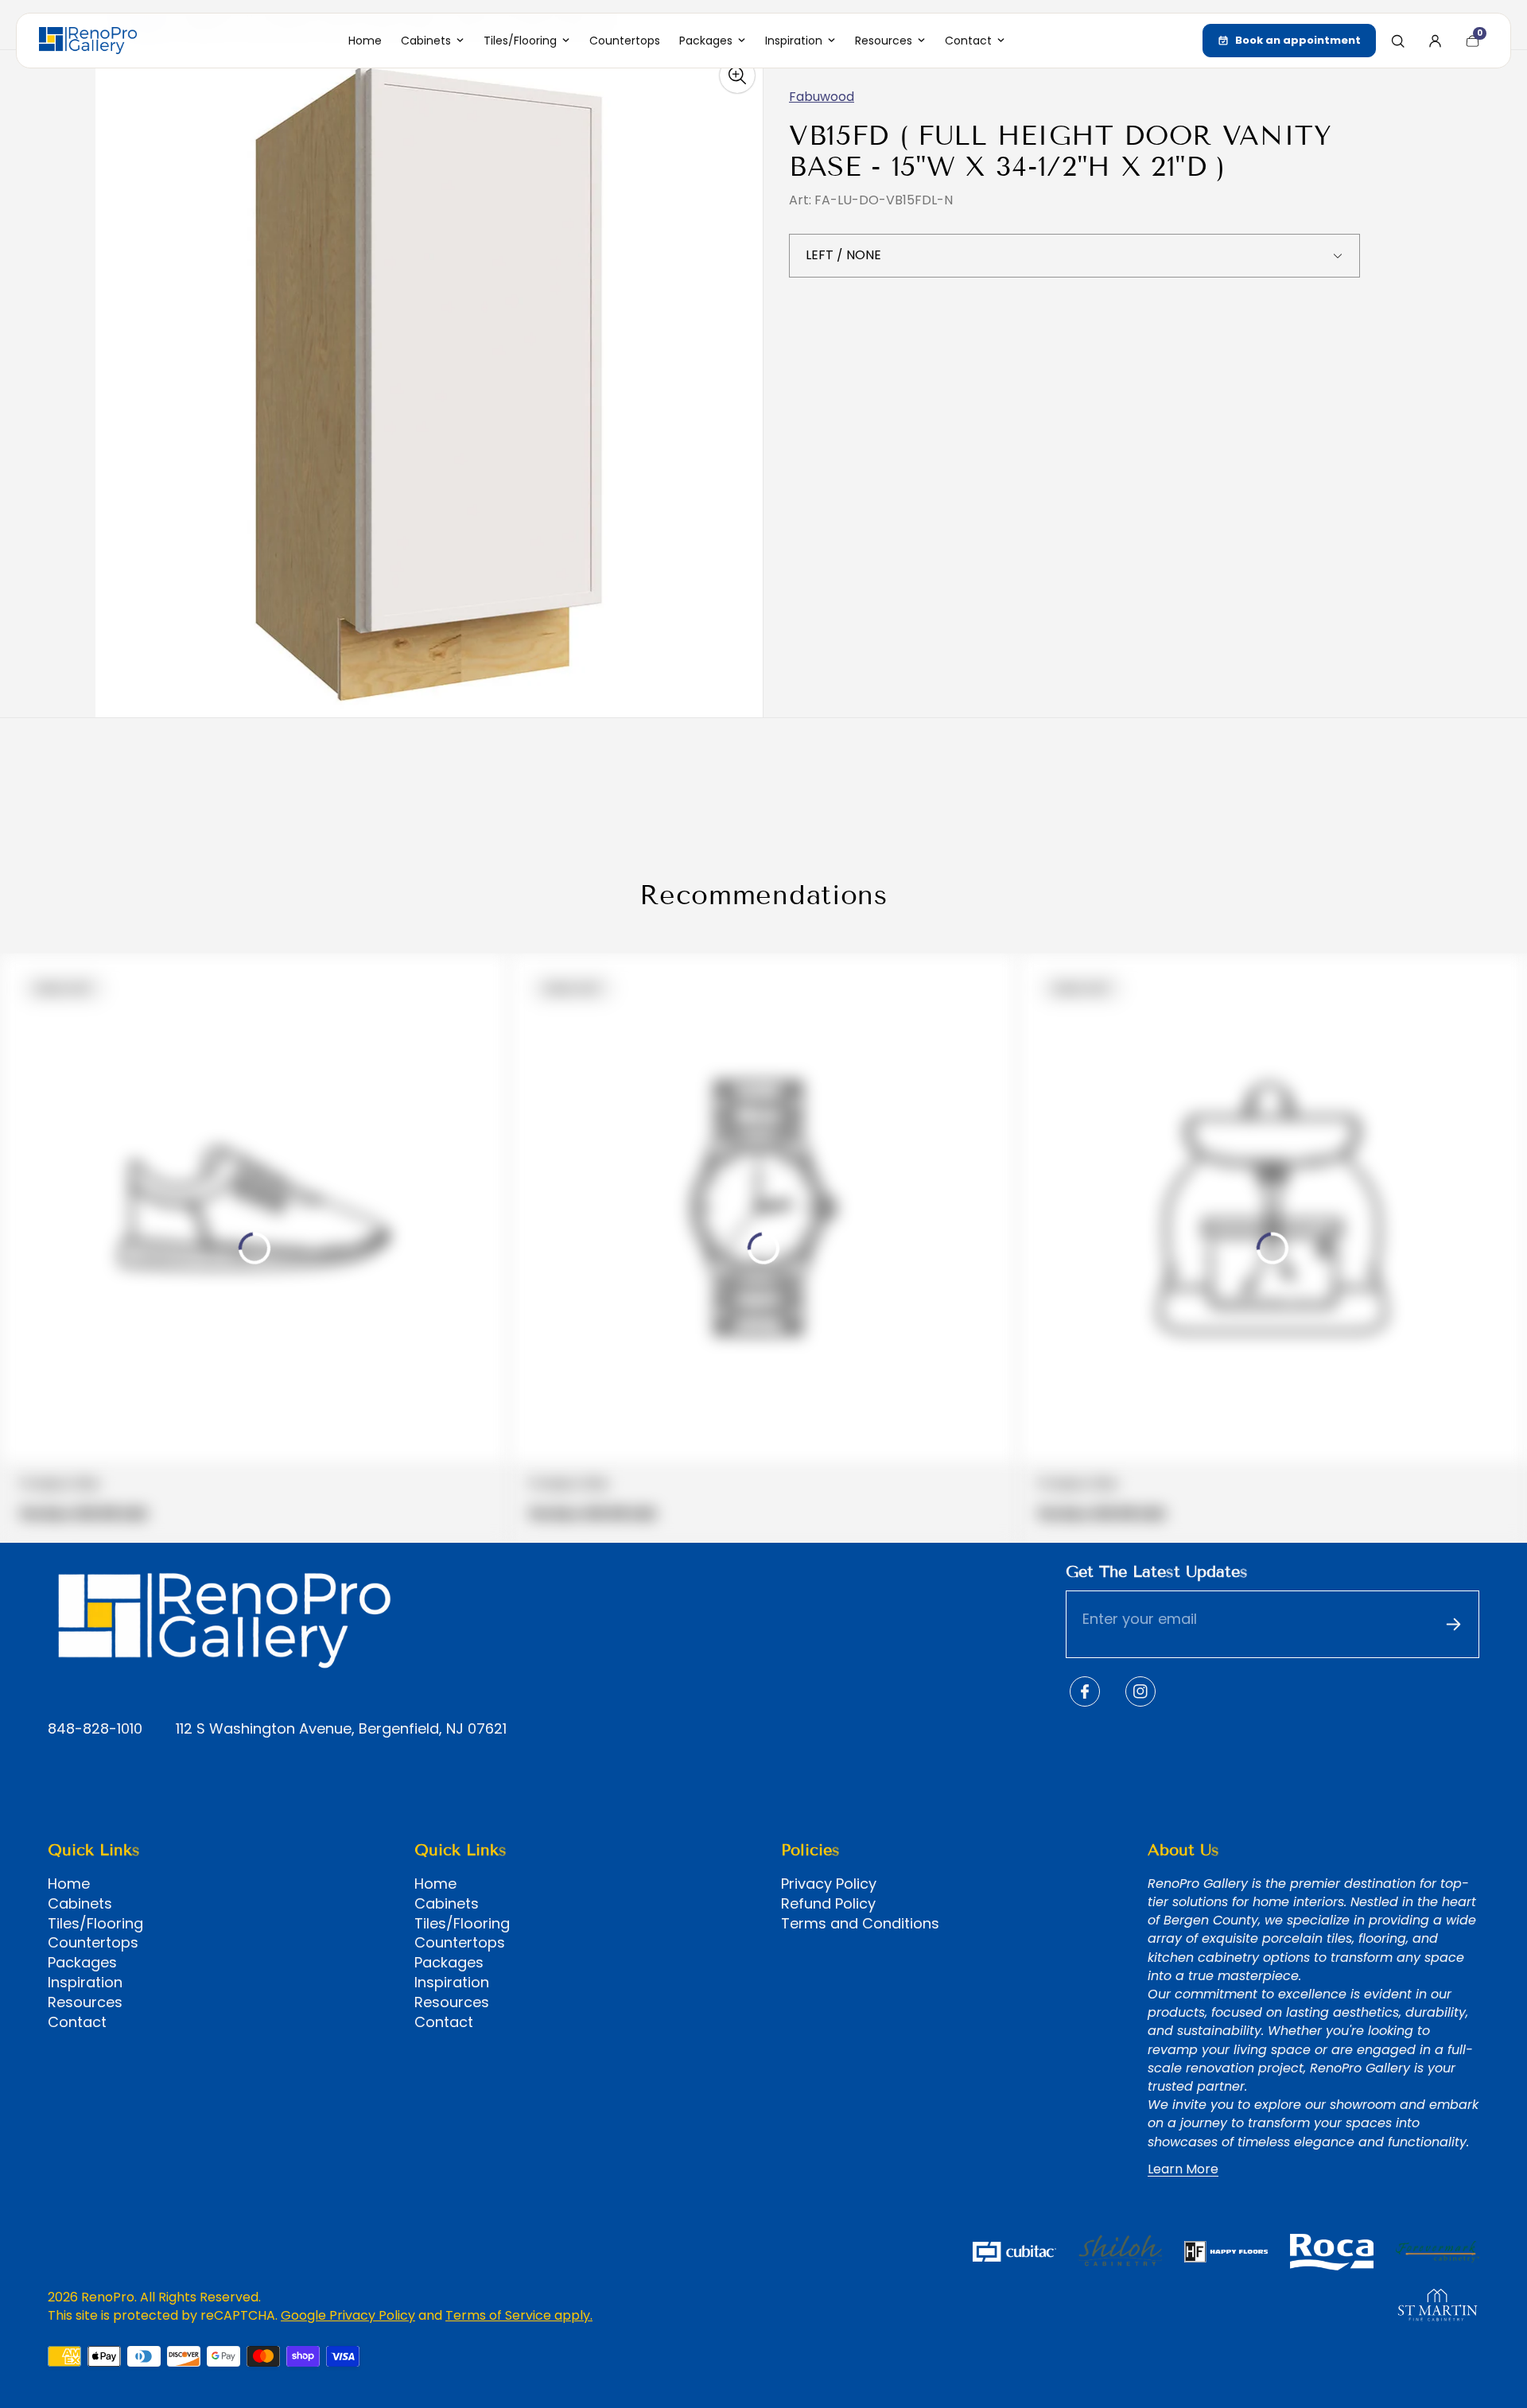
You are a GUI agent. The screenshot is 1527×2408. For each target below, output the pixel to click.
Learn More (1183, 2169)
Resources (85, 2002)
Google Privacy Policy (348, 2315)
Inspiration (85, 1983)
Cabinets (80, 1904)
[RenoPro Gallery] (88, 41)
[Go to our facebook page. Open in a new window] (1085, 1691)
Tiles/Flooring (95, 1924)
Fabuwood (822, 97)
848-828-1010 (95, 1729)
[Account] (1435, 41)
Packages (82, 1963)
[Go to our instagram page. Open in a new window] (1140, 1691)
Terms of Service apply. (519, 2315)
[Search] (1397, 41)
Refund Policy (828, 1904)
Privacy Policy (829, 1884)
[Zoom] (737, 76)
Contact (77, 2022)
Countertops (93, 1943)
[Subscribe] (1453, 1625)
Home (69, 1884)
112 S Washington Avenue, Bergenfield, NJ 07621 (341, 1729)
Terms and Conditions (860, 1924)
